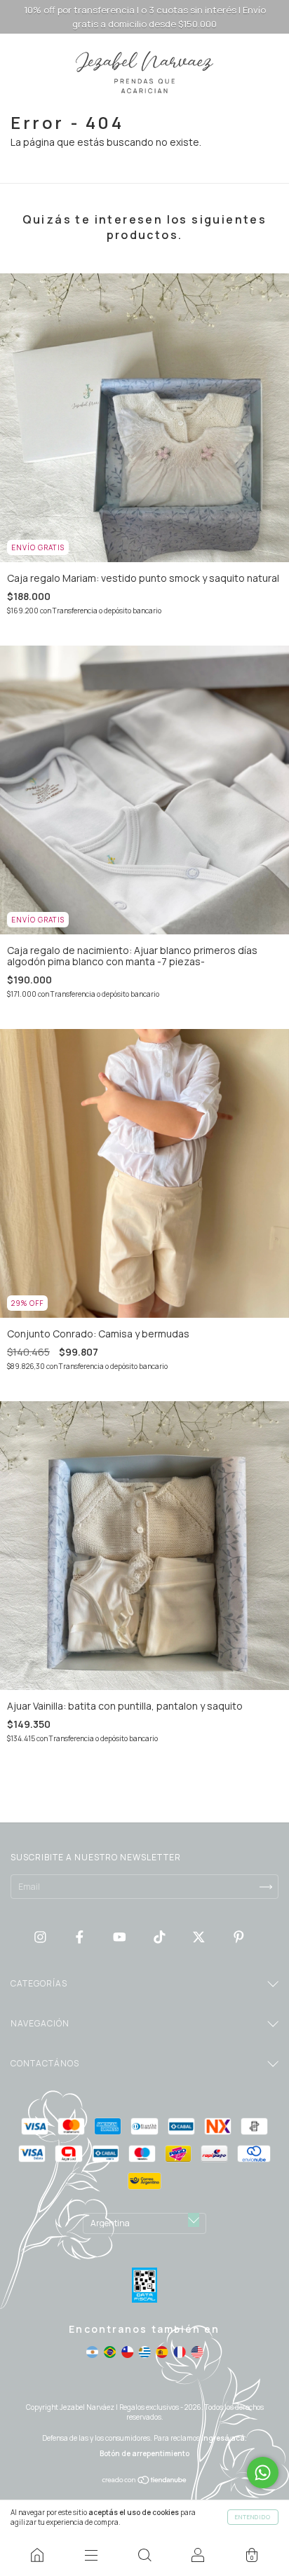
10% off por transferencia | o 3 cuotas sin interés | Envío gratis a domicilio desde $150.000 (145, 17)
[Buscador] (144, 2555)
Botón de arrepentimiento (144, 2453)
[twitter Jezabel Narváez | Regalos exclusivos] (200, 1936)
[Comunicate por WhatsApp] (263, 2473)
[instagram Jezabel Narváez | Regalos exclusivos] (41, 1936)
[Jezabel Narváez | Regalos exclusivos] (37, 2555)
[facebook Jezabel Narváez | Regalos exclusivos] (81, 1936)
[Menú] (90, 2555)
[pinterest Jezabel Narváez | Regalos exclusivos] (239, 1936)
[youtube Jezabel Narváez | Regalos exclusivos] (121, 1936)
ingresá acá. (224, 2438)
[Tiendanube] (145, 2481)
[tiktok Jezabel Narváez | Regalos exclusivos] (161, 1936)
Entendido (253, 2517)
